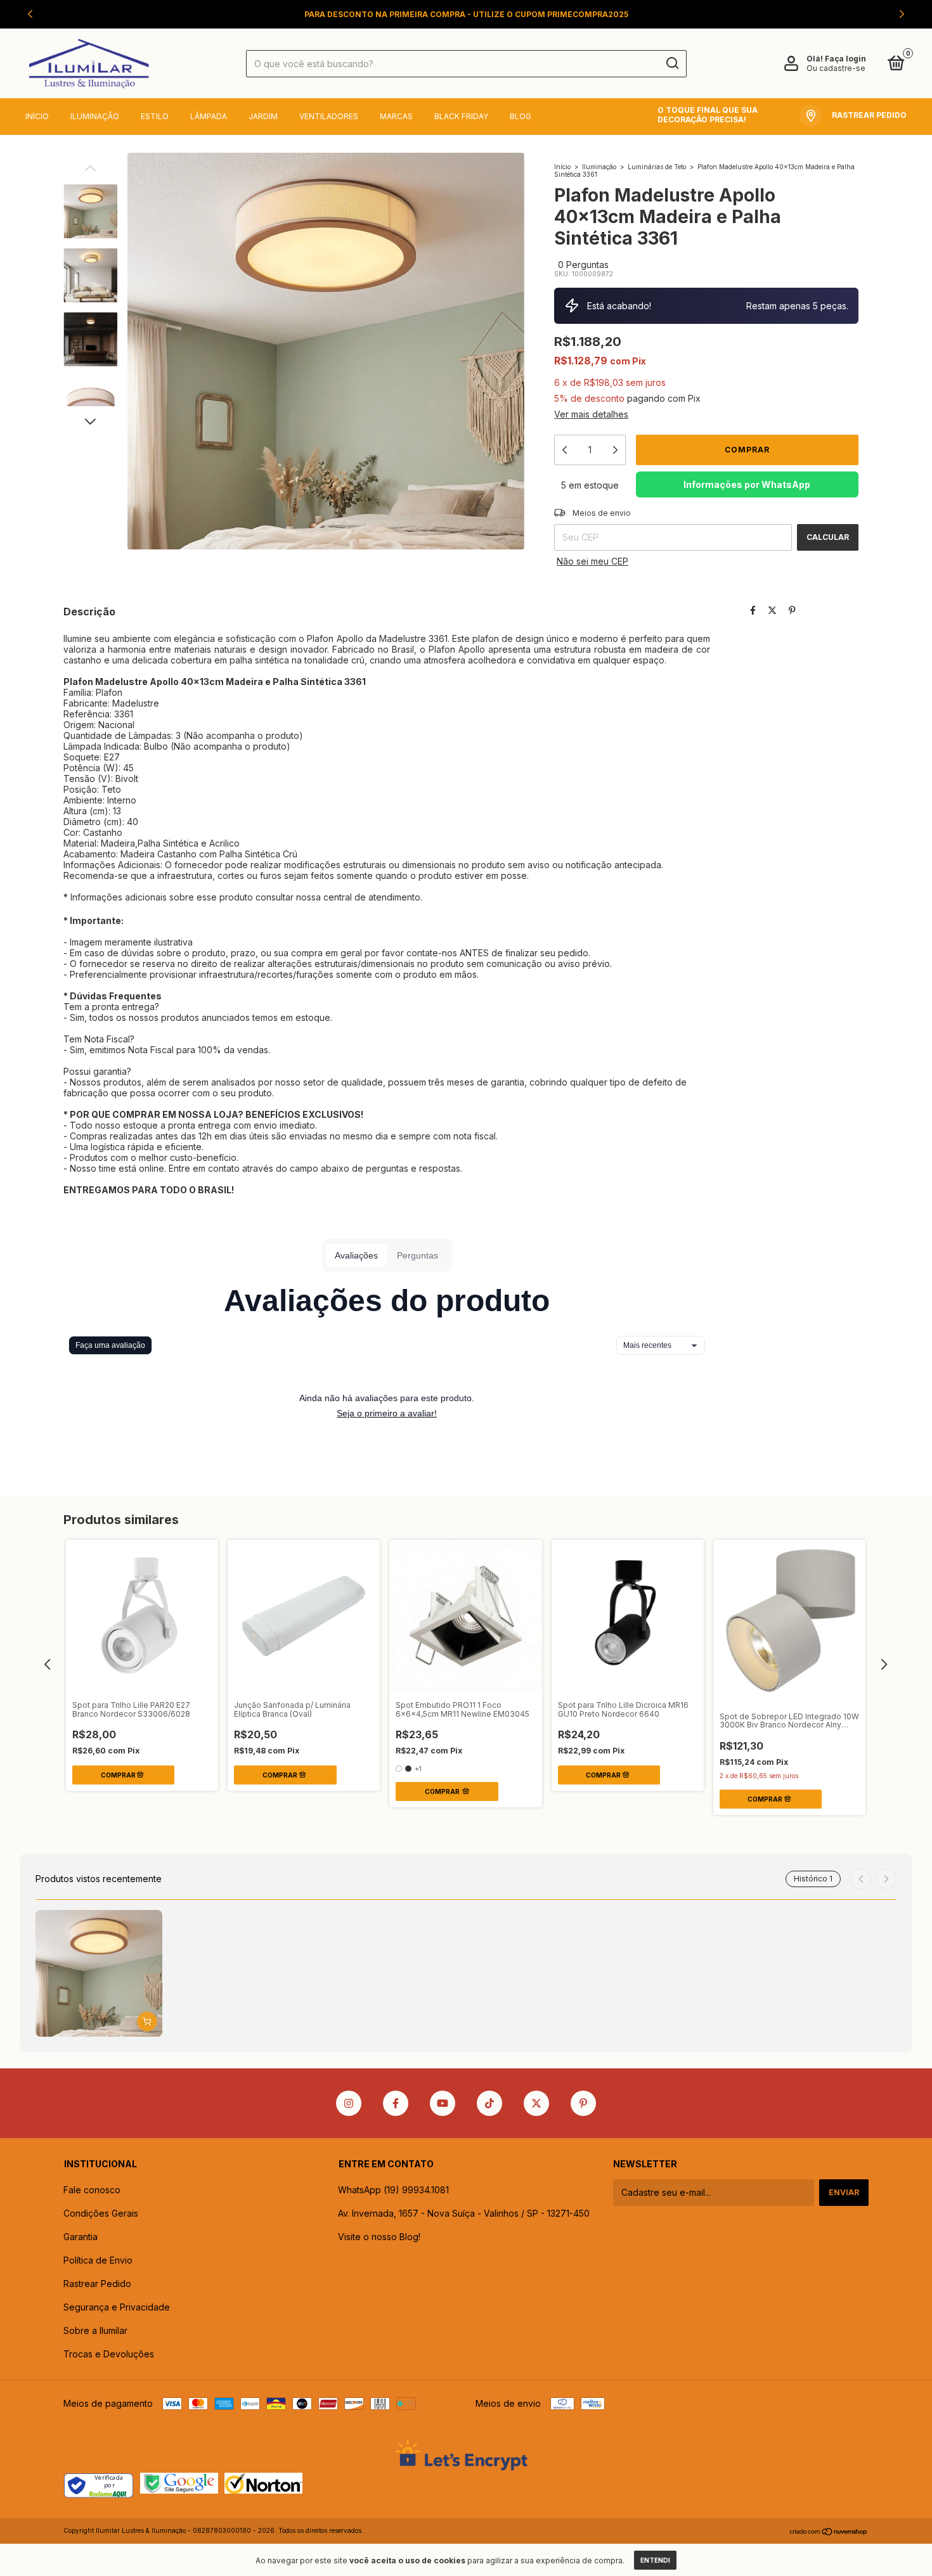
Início (37, 116)
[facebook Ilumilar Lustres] (396, 2103)
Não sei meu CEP (592, 561)
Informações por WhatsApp (747, 484)
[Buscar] (672, 63)
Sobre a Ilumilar (95, 2330)
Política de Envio (98, 2260)
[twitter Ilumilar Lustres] (536, 2103)
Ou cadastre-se (836, 68)
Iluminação (95, 116)
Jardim (263, 116)
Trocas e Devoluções (109, 2354)
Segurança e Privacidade (117, 2307)
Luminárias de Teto (657, 167)
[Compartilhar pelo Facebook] (753, 611)
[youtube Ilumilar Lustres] (443, 2103)
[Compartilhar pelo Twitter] (772, 611)
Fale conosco (92, 2190)
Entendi (655, 2560)
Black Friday (461, 116)
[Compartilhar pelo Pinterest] (792, 611)
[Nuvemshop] (829, 2532)
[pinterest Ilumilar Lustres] (583, 2103)
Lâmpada (209, 116)
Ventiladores (329, 116)
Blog (521, 116)
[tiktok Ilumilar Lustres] (489, 2103)
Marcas (396, 116)
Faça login (845, 59)
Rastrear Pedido (97, 2284)
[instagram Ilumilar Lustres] (349, 2103)
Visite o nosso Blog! (379, 2237)
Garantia (81, 2237)
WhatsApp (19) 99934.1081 (393, 2190)
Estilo (155, 116)
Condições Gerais (101, 2213)
